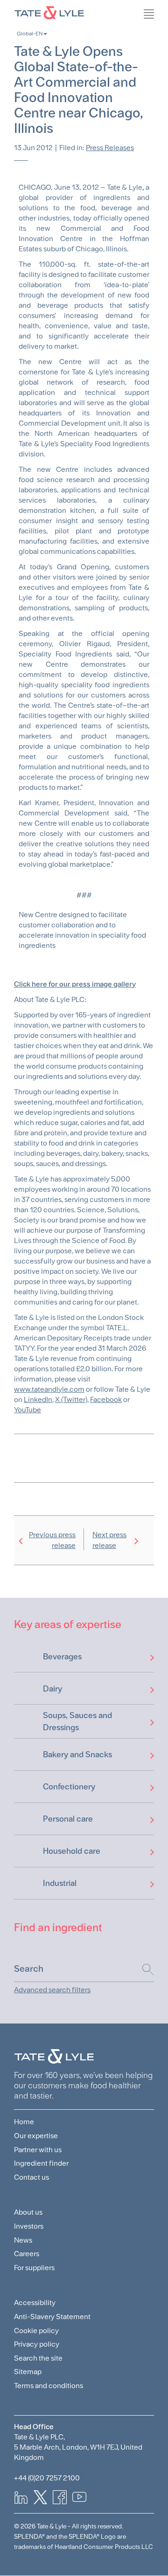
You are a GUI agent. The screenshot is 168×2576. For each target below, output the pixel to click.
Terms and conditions (49, 2386)
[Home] (84, 12)
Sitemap (28, 2372)
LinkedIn (38, 1399)
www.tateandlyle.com (49, 1389)
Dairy (52, 1689)
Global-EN (30, 34)
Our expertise (36, 2136)
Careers (27, 2254)
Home (24, 2122)
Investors (29, 2226)
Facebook (106, 1399)
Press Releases (110, 148)
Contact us (31, 2177)
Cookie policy (36, 2331)
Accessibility (35, 2303)
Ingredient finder (41, 2163)
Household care (72, 1851)
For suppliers (34, 2268)
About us (28, 2212)
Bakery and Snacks (77, 1754)
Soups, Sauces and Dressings (77, 1721)
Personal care (68, 1819)
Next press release (109, 1540)
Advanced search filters (52, 1990)
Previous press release (52, 1540)
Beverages (62, 1656)
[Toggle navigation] (163, 35)
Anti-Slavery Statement (52, 2317)
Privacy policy (37, 2344)
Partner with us (38, 2150)
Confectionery (69, 1786)
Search (143, 1970)
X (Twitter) (71, 1399)
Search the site (38, 2358)
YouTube (28, 1410)
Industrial (60, 1883)
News (23, 2240)
